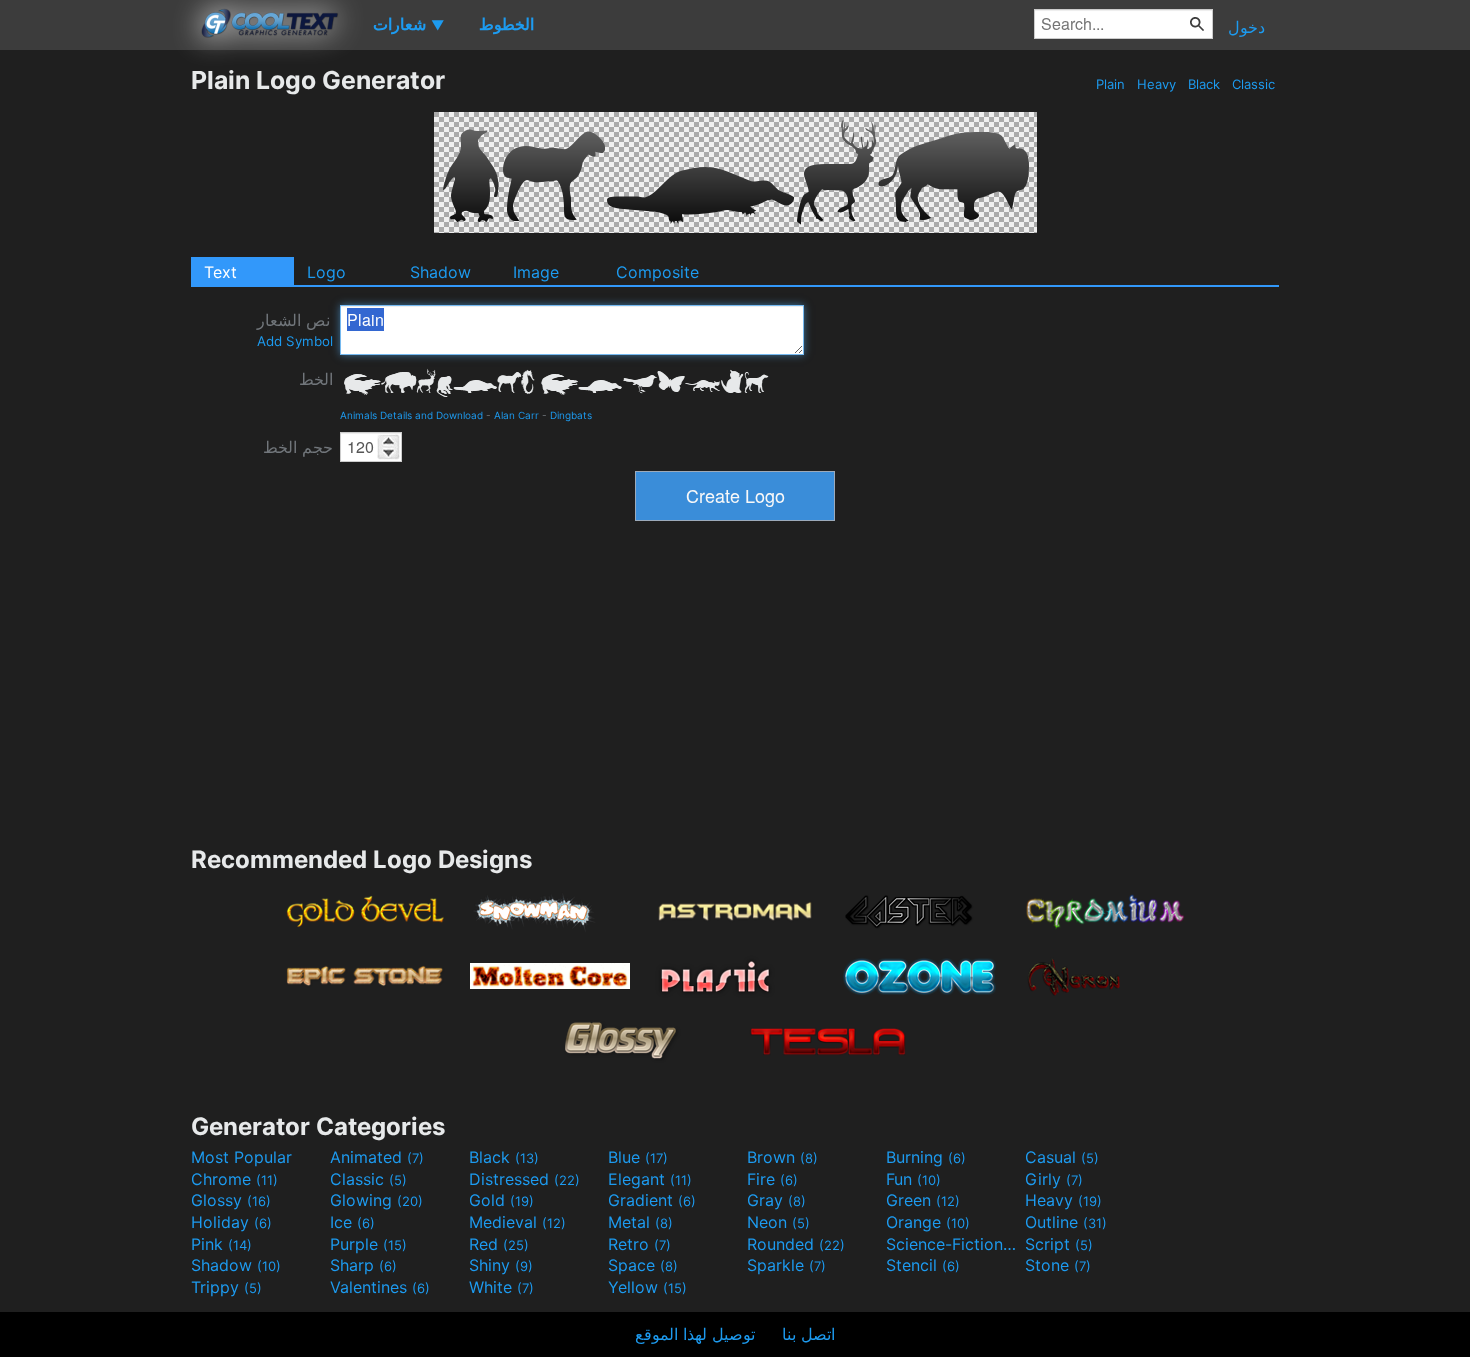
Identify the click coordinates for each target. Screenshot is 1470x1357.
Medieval (517, 1222)
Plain (1110, 84)
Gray (776, 1200)
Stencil (923, 1265)
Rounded (796, 1244)
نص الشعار (295, 329)
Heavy (1156, 84)
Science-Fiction (953, 1244)
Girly (1054, 1179)
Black (1204, 84)
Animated (377, 1157)
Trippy (226, 1287)
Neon (778, 1222)
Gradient (652, 1200)
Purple (368, 1244)
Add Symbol (295, 341)
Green (923, 1200)
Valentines (380, 1287)
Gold (501, 1200)
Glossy (231, 1200)
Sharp (363, 1265)
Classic (1253, 84)
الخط (316, 379)
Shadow (440, 272)
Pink (221, 1244)
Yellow (647, 1287)
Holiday (231, 1222)
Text (220, 272)
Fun (913, 1179)
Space (643, 1265)
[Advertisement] (95, 365)
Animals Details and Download (411, 415)
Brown (782, 1157)
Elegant (650, 1179)
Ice (352, 1222)
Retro (639, 1244)
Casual (1062, 1157)
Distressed (524, 1179)
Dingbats (571, 415)
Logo (326, 272)
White (501, 1287)
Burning (926, 1157)
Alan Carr (516, 415)
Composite (657, 272)
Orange (928, 1222)
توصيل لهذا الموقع (695, 1334)
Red (499, 1244)
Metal (640, 1222)
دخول (1246, 27)
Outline (1066, 1222)
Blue (638, 1157)
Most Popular (241, 1157)
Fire (772, 1179)
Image (536, 272)
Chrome (234, 1179)
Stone (1058, 1265)
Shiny (501, 1265)
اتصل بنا (808, 1334)
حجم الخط (298, 447)
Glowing (376, 1200)
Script (1059, 1244)
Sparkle (786, 1265)
